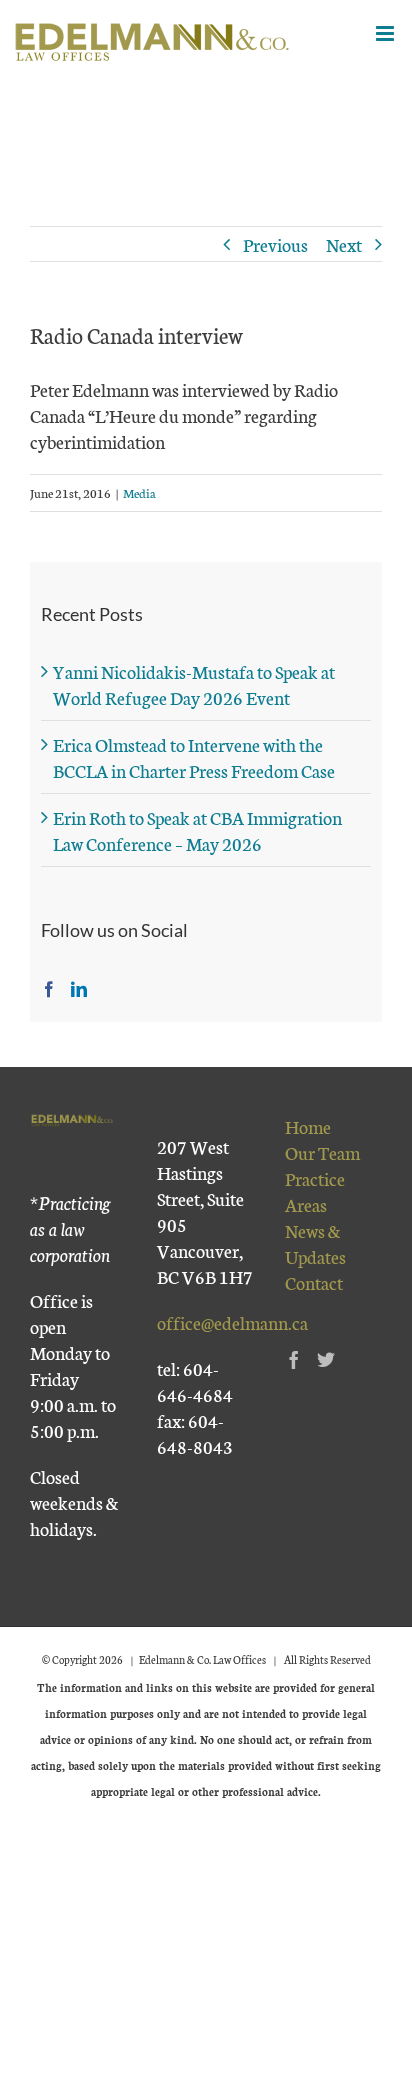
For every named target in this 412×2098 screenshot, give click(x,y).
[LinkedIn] (79, 989)
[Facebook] (49, 989)
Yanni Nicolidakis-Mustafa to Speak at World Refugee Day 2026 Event (194, 684)
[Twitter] (326, 1359)
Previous (275, 244)
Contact (314, 1282)
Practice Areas (315, 1191)
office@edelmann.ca (232, 1322)
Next (344, 244)
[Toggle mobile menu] (386, 33)
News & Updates (315, 1243)
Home (308, 1126)
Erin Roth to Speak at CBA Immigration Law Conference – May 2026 (197, 830)
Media (139, 492)
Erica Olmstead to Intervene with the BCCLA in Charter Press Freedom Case (194, 757)
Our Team (322, 1152)
